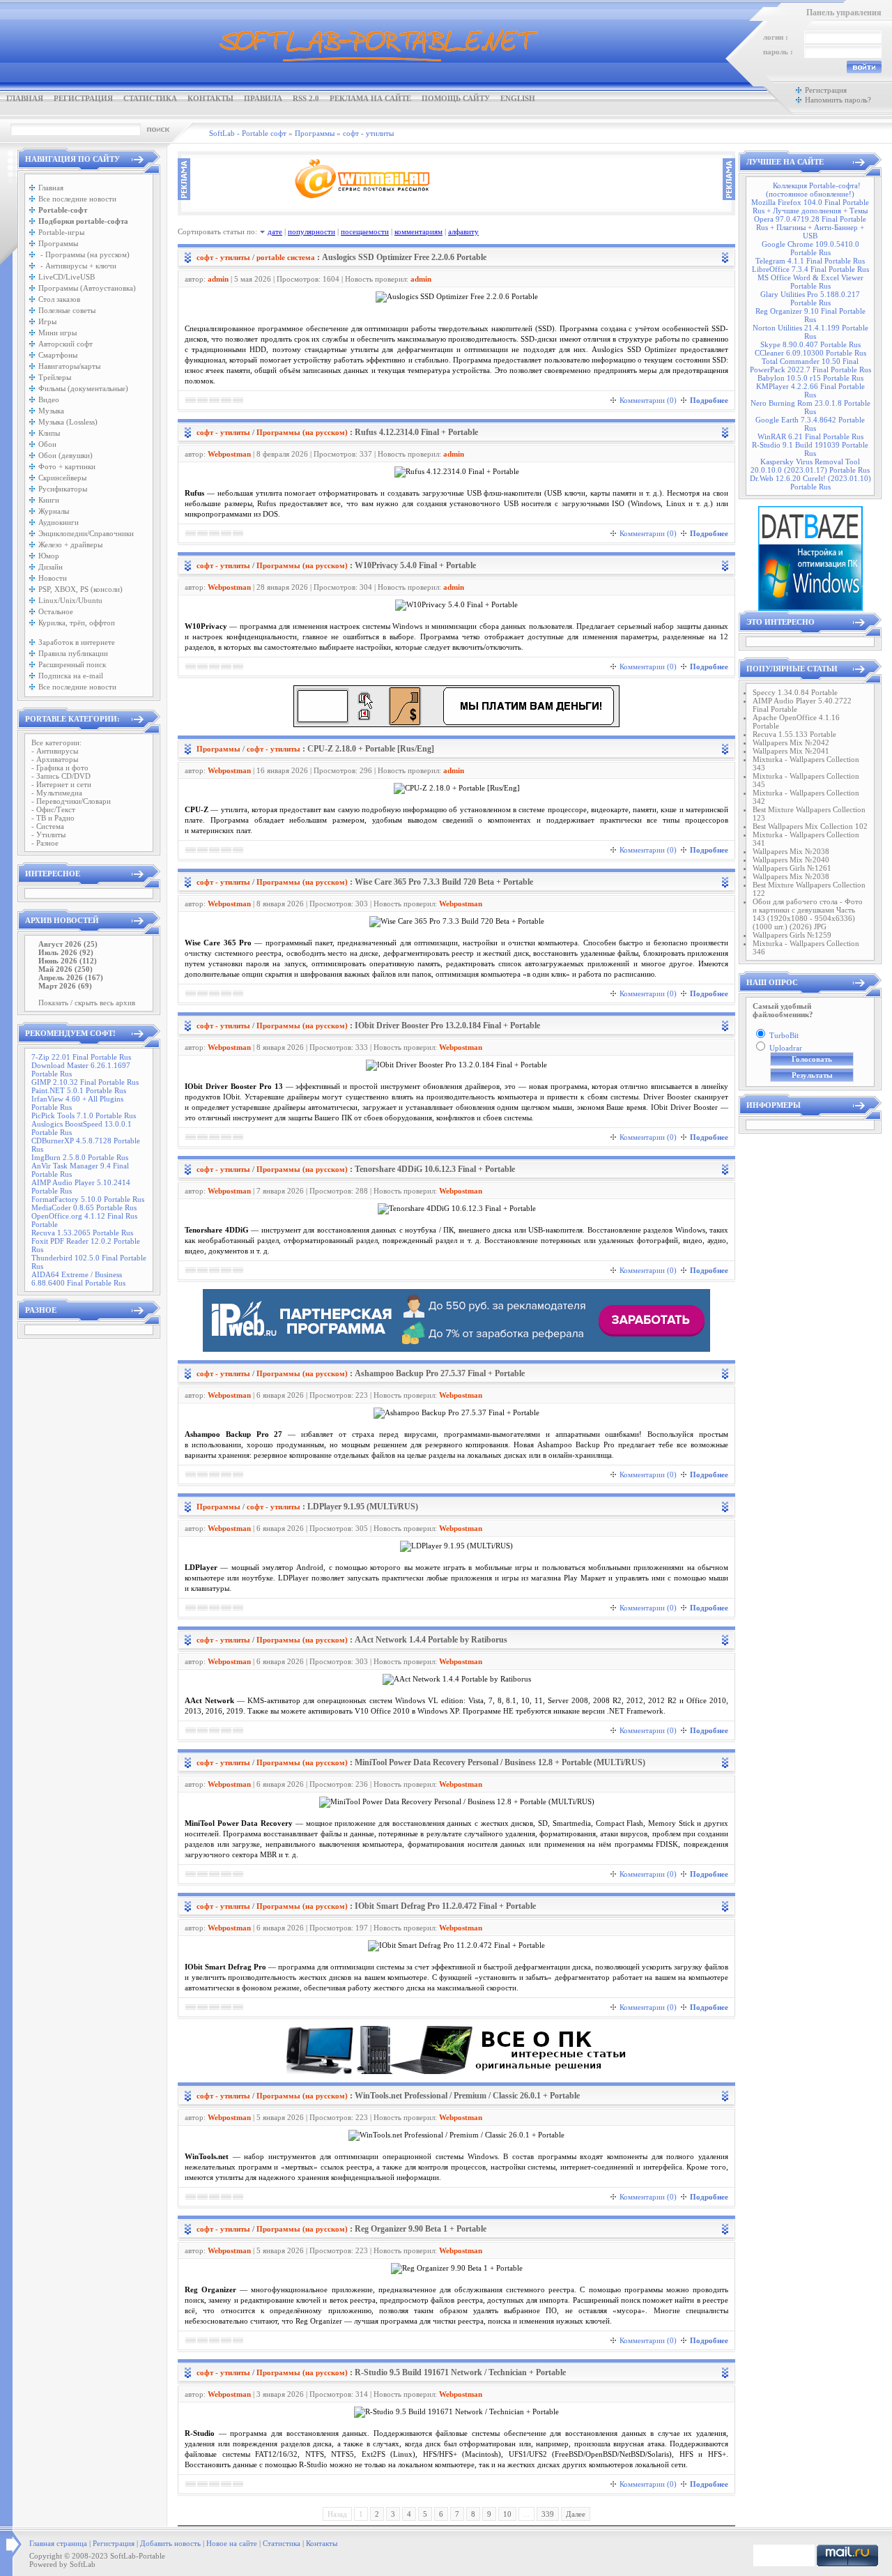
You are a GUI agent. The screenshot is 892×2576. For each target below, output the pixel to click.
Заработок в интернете (77, 642)
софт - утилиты (223, 257)
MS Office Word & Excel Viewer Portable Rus (810, 282)
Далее (576, 2514)
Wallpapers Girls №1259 (792, 935)
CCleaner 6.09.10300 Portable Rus (810, 353)
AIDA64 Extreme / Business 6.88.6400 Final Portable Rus (78, 1279)
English (518, 98)
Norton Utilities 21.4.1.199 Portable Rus (810, 332)
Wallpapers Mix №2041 (791, 751)
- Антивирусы (55, 751)
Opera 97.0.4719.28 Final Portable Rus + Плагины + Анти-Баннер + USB (810, 227)
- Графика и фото (60, 768)
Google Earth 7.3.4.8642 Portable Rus (810, 424)
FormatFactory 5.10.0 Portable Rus (88, 1199)
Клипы (49, 433)
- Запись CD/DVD (61, 776)
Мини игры (57, 333)
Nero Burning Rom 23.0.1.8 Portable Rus (810, 407)
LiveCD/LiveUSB (67, 277)
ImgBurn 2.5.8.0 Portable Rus (80, 1157)
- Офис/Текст (53, 809)
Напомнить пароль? (838, 100)
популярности (312, 231)
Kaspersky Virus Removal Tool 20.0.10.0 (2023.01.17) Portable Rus (810, 466)
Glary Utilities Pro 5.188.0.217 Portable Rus (810, 298)
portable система (286, 257)
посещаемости (365, 231)
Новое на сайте (232, 2543)
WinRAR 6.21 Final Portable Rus (810, 436)
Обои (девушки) (66, 455)
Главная (25, 98)
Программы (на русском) (302, 432)
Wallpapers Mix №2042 (791, 742)
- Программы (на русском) (84, 254)
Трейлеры (55, 377)
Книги (49, 500)
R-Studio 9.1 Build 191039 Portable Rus (810, 449)
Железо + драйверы (70, 544)
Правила (263, 98)
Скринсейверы (62, 478)
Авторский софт (66, 344)
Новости (53, 578)
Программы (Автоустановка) (87, 288)
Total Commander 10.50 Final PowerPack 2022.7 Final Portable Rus (810, 365)
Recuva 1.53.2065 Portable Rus (82, 1233)
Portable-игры (61, 232)
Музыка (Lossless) (68, 422)
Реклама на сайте (370, 98)
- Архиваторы (55, 759)
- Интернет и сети (61, 784)
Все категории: (56, 742)
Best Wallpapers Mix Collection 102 (810, 826)
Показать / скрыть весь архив (87, 1003)
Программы (58, 243)
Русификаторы (63, 489)
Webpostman (229, 454)
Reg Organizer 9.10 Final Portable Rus (810, 315)
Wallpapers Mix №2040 (791, 860)
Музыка (51, 411)
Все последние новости (77, 199)
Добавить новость (170, 2543)
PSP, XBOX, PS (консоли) (80, 589)
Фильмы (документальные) (83, 388)
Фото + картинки (67, 466)
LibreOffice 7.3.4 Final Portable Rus (810, 269)
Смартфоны (58, 355)
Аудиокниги (59, 522)
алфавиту (463, 231)
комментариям (418, 231)
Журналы (54, 511)
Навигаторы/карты (69, 366)
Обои (47, 444)
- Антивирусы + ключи (77, 266)
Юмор (49, 556)
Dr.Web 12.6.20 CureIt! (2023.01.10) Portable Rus (810, 482)
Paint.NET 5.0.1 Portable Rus (79, 1090)
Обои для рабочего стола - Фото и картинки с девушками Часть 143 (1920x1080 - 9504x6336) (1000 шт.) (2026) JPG (808, 914)
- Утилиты (48, 834)
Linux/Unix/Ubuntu (70, 600)
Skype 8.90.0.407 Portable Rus (810, 344)
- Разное (45, 843)
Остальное (56, 611)
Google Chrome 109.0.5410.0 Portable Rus (810, 248)
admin (218, 279)
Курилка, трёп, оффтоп (77, 623)
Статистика (150, 98)
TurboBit (784, 1035)
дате (275, 231)
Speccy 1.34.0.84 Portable (795, 692)
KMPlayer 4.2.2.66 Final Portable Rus (810, 390)
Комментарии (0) (648, 400)
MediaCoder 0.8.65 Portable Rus (84, 1207)
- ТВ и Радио (53, 818)
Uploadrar (786, 1048)
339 (548, 2514)
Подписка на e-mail (71, 676)
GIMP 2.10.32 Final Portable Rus (85, 1082)
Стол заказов (59, 299)
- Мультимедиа (57, 793)
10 (507, 2514)
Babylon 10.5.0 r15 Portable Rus (810, 378)
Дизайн (51, 567)
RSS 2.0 (306, 98)
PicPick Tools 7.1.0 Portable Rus (84, 1115)
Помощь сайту (456, 98)
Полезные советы (67, 310)
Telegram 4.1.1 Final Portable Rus (810, 261)
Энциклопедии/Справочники (86, 533)
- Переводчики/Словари (71, 801)
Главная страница (58, 2543)
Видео (49, 399)
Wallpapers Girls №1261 (792, 868)
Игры (47, 321)
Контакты (210, 98)
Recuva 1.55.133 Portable (794, 734)
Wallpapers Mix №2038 (791, 851)
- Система (48, 826)
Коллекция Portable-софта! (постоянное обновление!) (813, 190)
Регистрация (83, 98)
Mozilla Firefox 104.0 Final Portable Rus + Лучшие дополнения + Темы (810, 206)
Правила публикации (73, 653)
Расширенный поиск (72, 664)
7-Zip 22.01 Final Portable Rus (81, 1057)
